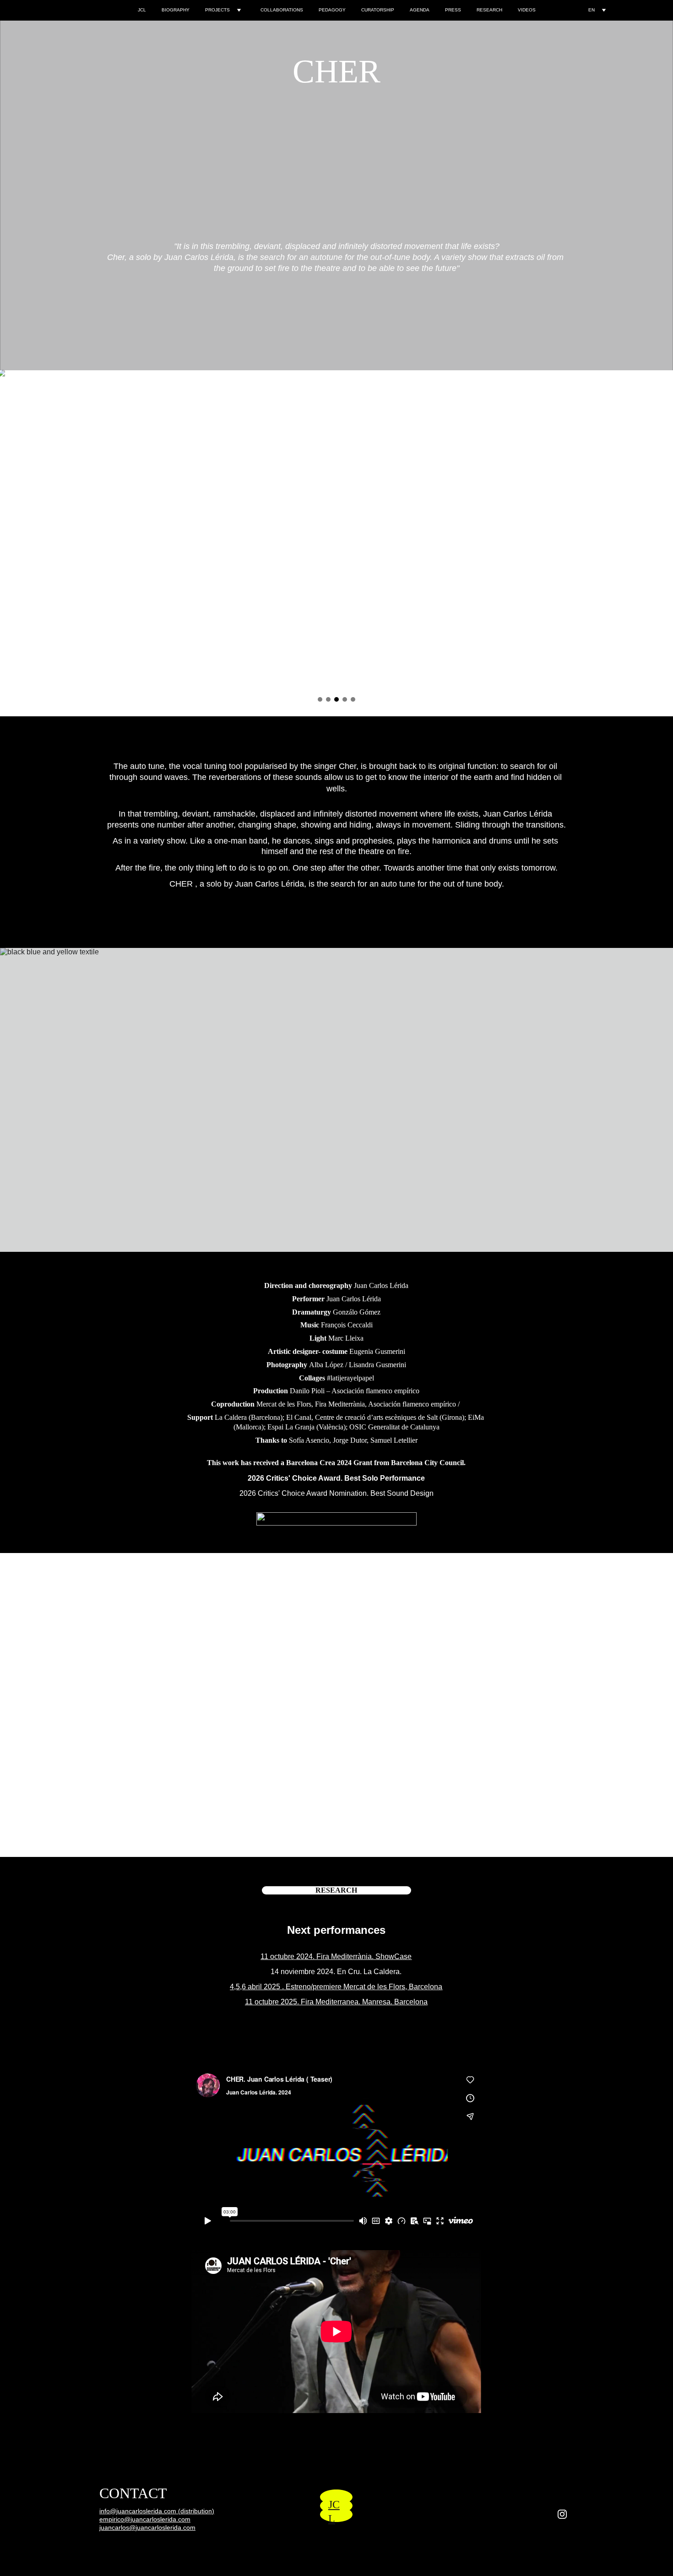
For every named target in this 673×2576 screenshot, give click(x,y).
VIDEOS (527, 10)
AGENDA (420, 10)
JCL (142, 10)
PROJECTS (217, 10)
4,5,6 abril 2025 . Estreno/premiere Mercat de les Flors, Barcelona (336, 1987)
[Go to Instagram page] (562, 2514)
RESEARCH (489, 10)
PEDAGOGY (332, 10)
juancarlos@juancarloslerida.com (147, 2527)
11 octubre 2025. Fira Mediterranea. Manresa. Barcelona (336, 2002)
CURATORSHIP (378, 10)
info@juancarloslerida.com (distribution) (157, 2511)
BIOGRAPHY (176, 10)
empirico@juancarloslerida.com (145, 2519)
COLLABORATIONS (282, 10)
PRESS (453, 10)
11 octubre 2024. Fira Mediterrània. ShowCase (336, 1956)
